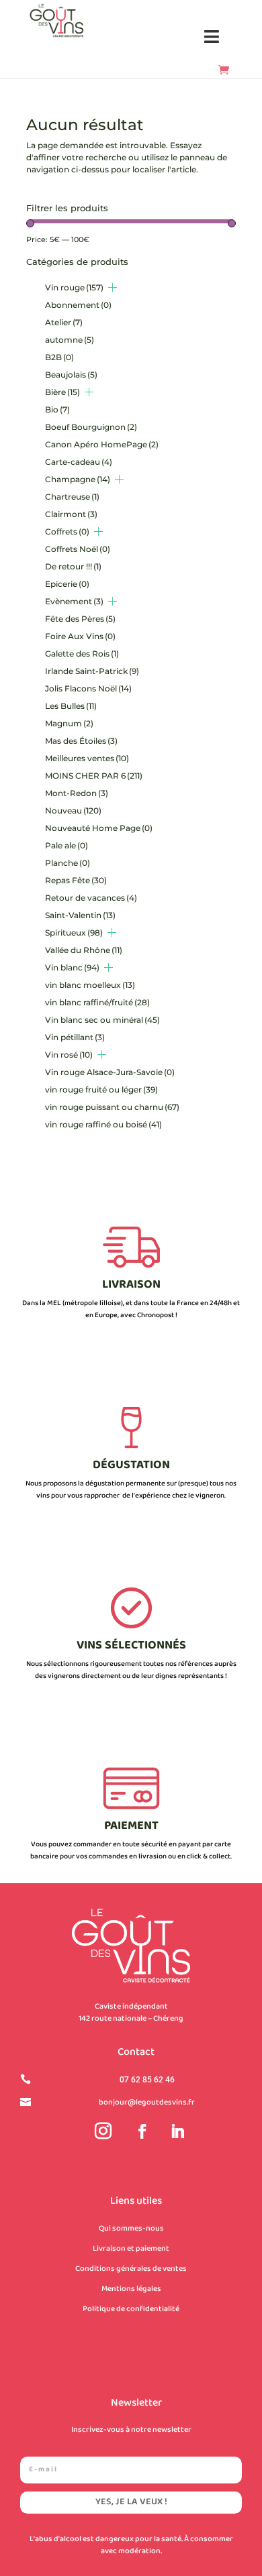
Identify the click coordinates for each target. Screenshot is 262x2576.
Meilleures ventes (87, 758)
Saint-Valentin (80, 915)
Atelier (64, 322)
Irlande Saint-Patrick (92, 671)
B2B (59, 357)
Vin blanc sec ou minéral (102, 1020)
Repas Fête (76, 880)
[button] (212, 37)
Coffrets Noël (78, 549)
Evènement (74, 601)
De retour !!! (73, 566)
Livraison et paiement (131, 2249)
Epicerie (67, 584)
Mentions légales (131, 2289)
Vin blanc (72, 967)
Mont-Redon (77, 793)
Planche (68, 863)
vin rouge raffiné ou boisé (103, 1124)
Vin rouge (74, 287)
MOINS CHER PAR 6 (94, 776)
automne (70, 340)
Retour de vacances (91, 898)
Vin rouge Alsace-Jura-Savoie (110, 1072)
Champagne (78, 479)
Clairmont (71, 514)
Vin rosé (69, 1055)
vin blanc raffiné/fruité (97, 1002)
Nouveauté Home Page (99, 828)
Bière (62, 392)
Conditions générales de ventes (131, 2269)
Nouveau (73, 810)
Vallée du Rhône (84, 950)
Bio (57, 409)
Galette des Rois (82, 654)
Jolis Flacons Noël (88, 688)
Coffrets (67, 531)
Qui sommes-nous (131, 2229)
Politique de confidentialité (131, 2309)
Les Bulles (71, 706)
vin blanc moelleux (90, 985)
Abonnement (78, 305)
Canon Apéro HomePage (102, 444)
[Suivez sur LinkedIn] (177, 2131)
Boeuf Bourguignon (91, 427)
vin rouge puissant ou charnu (112, 1107)
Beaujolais (71, 375)
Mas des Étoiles (81, 741)
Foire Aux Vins (80, 636)
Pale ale (67, 845)
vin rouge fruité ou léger (101, 1089)
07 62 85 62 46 (147, 2080)
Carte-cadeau (79, 462)
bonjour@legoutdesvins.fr (147, 2103)
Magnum (69, 723)
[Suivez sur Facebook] (142, 2131)
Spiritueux (74, 933)
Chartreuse (72, 497)
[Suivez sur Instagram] (103, 2131)
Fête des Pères (80, 619)
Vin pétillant (75, 1037)
